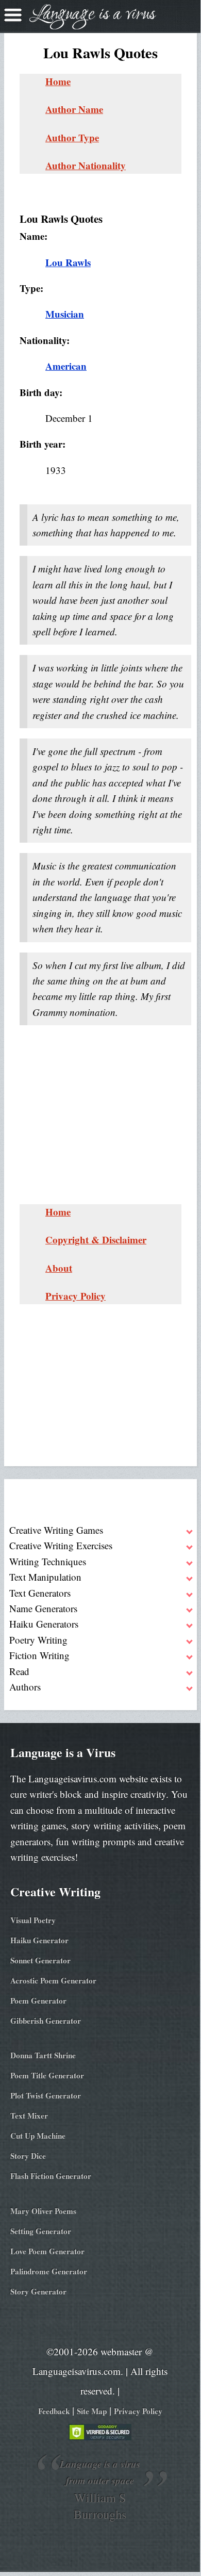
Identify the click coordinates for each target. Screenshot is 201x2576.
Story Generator (38, 2291)
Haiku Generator (39, 1940)
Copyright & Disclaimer (96, 1240)
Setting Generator (41, 2231)
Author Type (72, 137)
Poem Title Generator (47, 2075)
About (59, 1268)
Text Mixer (29, 2115)
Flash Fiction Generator (51, 2176)
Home (58, 81)
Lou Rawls (68, 262)
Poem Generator (38, 2000)
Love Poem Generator (47, 2251)
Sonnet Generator (40, 1960)
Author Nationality (86, 165)
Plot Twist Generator (46, 2095)
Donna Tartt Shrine (43, 2055)
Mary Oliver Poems (43, 2211)
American (66, 366)
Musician (65, 314)
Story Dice (28, 2156)
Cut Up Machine (38, 2136)
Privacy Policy (76, 1296)
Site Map (92, 2411)
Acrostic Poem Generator (53, 1980)
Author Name (74, 109)
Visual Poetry (33, 1920)
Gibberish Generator (46, 2021)
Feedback (54, 2411)
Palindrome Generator (49, 2271)
